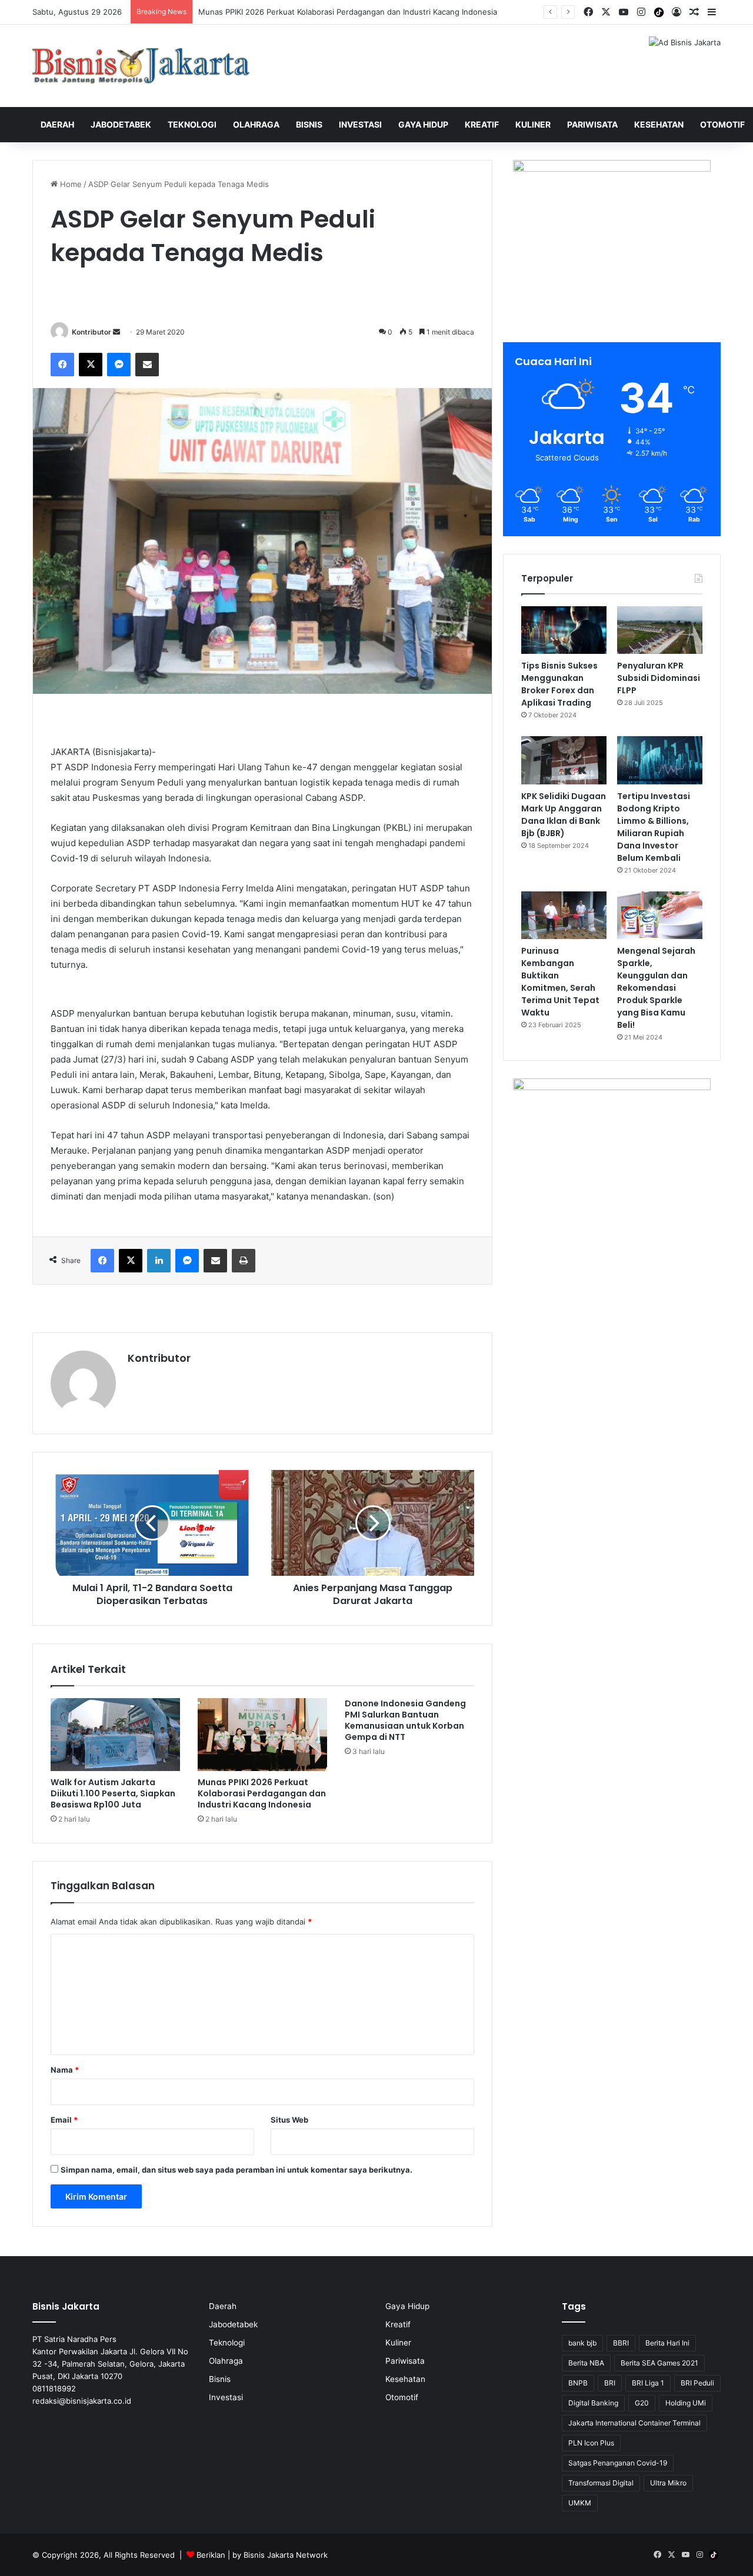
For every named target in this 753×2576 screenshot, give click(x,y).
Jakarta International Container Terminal (634, 2423)
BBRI (621, 2343)
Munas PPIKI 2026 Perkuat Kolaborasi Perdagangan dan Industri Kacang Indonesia (262, 1793)
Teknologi (192, 124)
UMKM (580, 2503)
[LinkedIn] (159, 1261)
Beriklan (211, 2555)
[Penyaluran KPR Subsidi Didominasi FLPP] (660, 630)
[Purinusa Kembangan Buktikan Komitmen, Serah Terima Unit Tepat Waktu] (564, 916)
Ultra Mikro (668, 2483)
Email (64, 2120)
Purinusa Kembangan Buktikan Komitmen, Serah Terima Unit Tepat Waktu (560, 982)
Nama (65, 2070)
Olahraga (256, 124)
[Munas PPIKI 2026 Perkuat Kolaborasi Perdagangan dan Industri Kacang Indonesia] (262, 1735)
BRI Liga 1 (648, 2383)
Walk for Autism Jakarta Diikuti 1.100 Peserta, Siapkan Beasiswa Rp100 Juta (113, 1793)
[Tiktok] (659, 12)
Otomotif (722, 124)
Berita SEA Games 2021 (659, 2363)
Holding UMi (686, 2403)
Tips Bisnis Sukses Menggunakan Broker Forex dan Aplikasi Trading (559, 684)
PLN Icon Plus (591, 2443)
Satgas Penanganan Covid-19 (618, 2463)
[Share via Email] (147, 365)
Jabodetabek (121, 124)
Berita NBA (586, 2363)
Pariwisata (592, 124)
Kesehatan (659, 124)
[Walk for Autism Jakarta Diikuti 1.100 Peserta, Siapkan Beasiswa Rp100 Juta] (115, 1735)
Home (70, 184)
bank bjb (582, 2343)
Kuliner (533, 124)
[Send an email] (116, 332)
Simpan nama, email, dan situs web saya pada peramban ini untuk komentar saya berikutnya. (236, 2170)
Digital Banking (593, 2403)
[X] (91, 365)
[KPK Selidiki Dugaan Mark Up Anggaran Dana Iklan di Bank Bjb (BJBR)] (564, 760)
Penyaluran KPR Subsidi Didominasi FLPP (659, 678)
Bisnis (309, 124)
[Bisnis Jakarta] (141, 66)
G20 (642, 2403)
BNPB (578, 2383)
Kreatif (482, 124)
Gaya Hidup (423, 124)
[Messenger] (119, 365)
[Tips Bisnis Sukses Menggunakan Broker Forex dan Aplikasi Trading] (564, 630)
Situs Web (289, 2120)
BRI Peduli (697, 2383)
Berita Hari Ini (667, 2343)
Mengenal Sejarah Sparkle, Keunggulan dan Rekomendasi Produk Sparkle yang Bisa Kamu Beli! (656, 988)
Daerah (57, 124)
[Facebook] (62, 365)
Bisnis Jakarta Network (286, 2555)
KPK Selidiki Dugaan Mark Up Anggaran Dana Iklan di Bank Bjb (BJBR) (564, 815)
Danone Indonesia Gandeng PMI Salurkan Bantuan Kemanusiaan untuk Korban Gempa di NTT (405, 1720)
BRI (610, 2383)
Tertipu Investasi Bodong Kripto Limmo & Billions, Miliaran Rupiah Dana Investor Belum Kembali (654, 827)
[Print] (244, 1261)
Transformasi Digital (601, 2483)
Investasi (360, 124)
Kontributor (91, 332)
